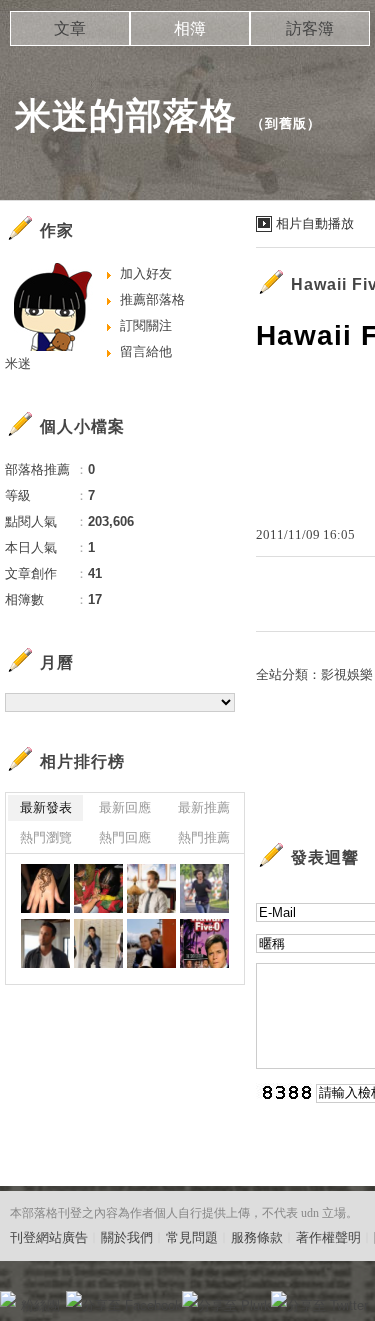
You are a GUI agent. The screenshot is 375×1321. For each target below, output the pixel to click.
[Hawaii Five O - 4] (151, 888)
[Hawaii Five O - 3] (45, 943)
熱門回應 (125, 837)
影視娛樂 (347, 674)
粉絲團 (40, 1305)
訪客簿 (310, 28)
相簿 (190, 28)
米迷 (18, 363)
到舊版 (286, 123)
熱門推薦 (204, 837)
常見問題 (192, 1237)
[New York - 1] (98, 888)
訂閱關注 (146, 325)
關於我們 (127, 1237)
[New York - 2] (45, 888)
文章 (70, 28)
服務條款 (257, 1237)
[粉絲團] (8, 1299)
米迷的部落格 (126, 115)
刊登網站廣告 (49, 1237)
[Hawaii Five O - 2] (204, 888)
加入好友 (146, 273)
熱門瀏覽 (46, 837)
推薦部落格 (152, 299)
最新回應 (125, 807)
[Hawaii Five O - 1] (98, 943)
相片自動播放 (315, 223)
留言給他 (146, 351)
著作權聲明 (328, 1237)
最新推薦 (204, 807)
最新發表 (46, 807)
